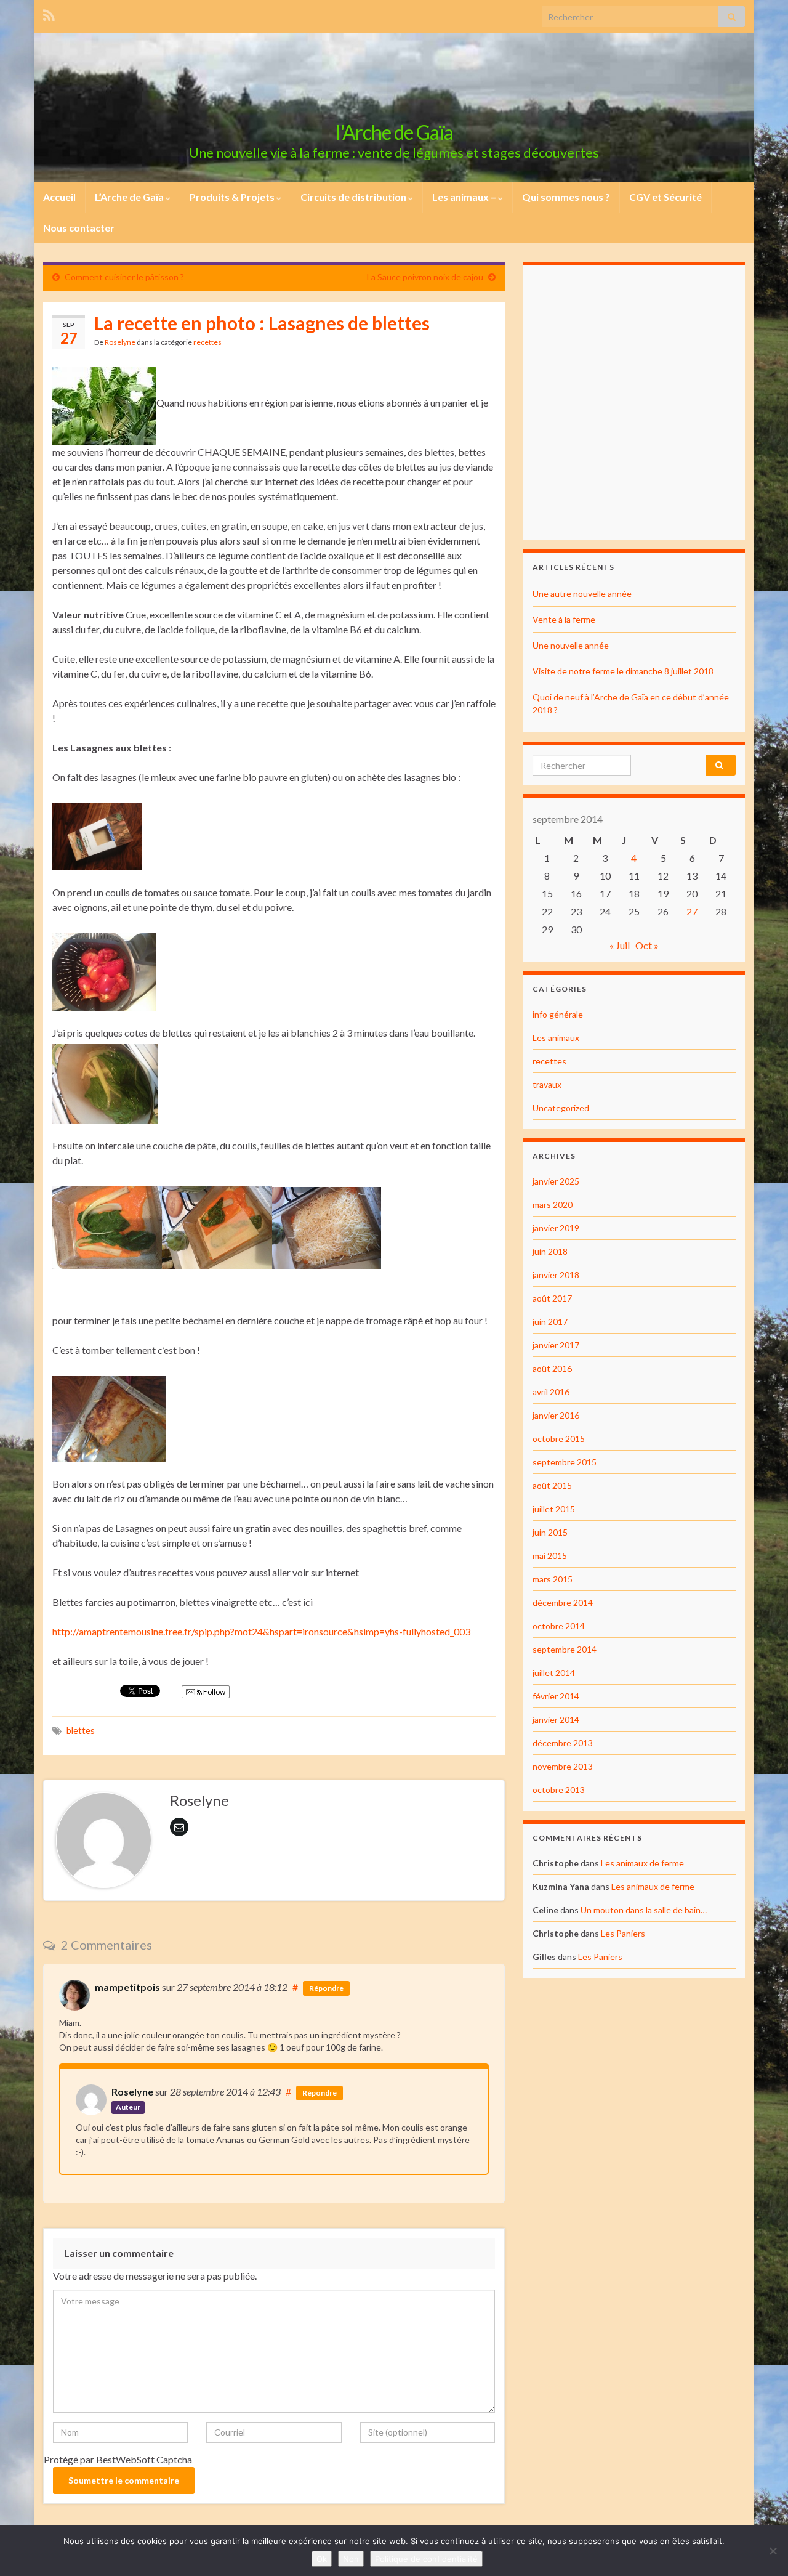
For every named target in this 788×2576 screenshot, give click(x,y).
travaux (547, 1084)
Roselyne (120, 342)
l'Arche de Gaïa (394, 132)
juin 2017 (550, 1322)
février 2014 (556, 1696)
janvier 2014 (556, 1719)
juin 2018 (550, 1251)
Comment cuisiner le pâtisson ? (124, 277)
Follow (214, 1692)
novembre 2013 (563, 1766)
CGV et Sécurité (665, 197)
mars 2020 (553, 1205)
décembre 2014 (563, 1602)
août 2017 (552, 1298)
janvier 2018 (556, 1275)
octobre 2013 (559, 1790)
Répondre (326, 1988)
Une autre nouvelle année (582, 593)
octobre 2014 (559, 1626)
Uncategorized (561, 1108)
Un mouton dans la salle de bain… (644, 1910)
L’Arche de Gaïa (130, 197)
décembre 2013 (563, 1743)
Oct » (647, 945)
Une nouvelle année (571, 645)
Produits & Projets (233, 197)
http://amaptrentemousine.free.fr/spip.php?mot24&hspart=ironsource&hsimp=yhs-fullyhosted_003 (261, 1631)
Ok (322, 2559)
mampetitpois (127, 1987)
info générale (558, 1014)
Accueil (59, 197)
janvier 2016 (556, 1415)
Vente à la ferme (564, 619)
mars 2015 (553, 1579)
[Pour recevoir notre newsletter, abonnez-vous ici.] (49, 13)
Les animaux (556, 1038)
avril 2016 (551, 1392)
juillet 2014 (554, 1673)
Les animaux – (465, 197)
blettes (81, 1731)
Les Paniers (623, 1933)
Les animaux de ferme (642, 1863)
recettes (207, 342)
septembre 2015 (565, 1462)
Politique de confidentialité (426, 2559)
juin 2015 (550, 1532)
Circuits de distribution (354, 197)
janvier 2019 (556, 1228)
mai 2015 (550, 1556)
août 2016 (552, 1368)
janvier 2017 (556, 1345)
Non (351, 2559)
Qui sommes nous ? (566, 197)
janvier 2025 (556, 1181)
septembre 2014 (565, 1649)
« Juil (620, 945)
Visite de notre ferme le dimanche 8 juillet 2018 (623, 671)
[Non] (773, 2551)
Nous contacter (79, 228)
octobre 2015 (559, 1439)
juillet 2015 (554, 1509)
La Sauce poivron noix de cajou (425, 277)
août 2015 (552, 1485)
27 (692, 911)
